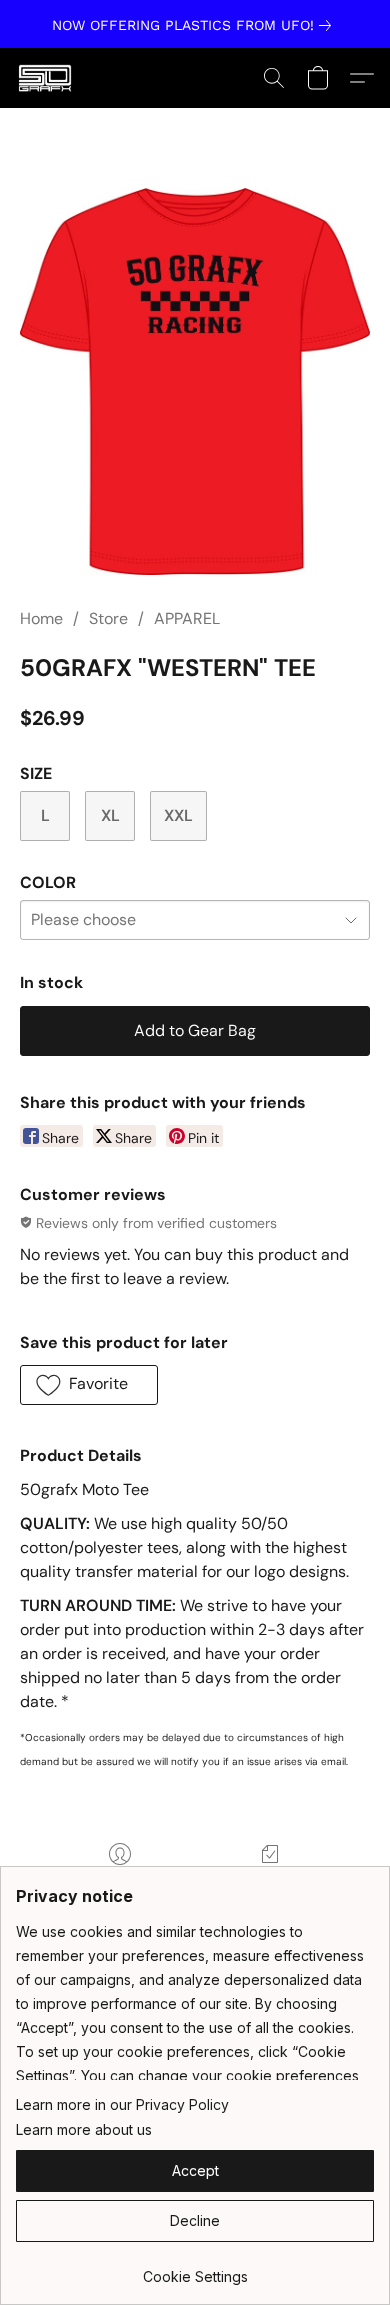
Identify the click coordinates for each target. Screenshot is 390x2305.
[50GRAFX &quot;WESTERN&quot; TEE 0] (195, 381)
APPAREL (187, 618)
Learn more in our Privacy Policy (122, 2104)
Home (41, 618)
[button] (46, 78)
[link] (195, 25)
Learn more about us (84, 2129)
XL (110, 815)
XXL (178, 815)
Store (108, 618)
